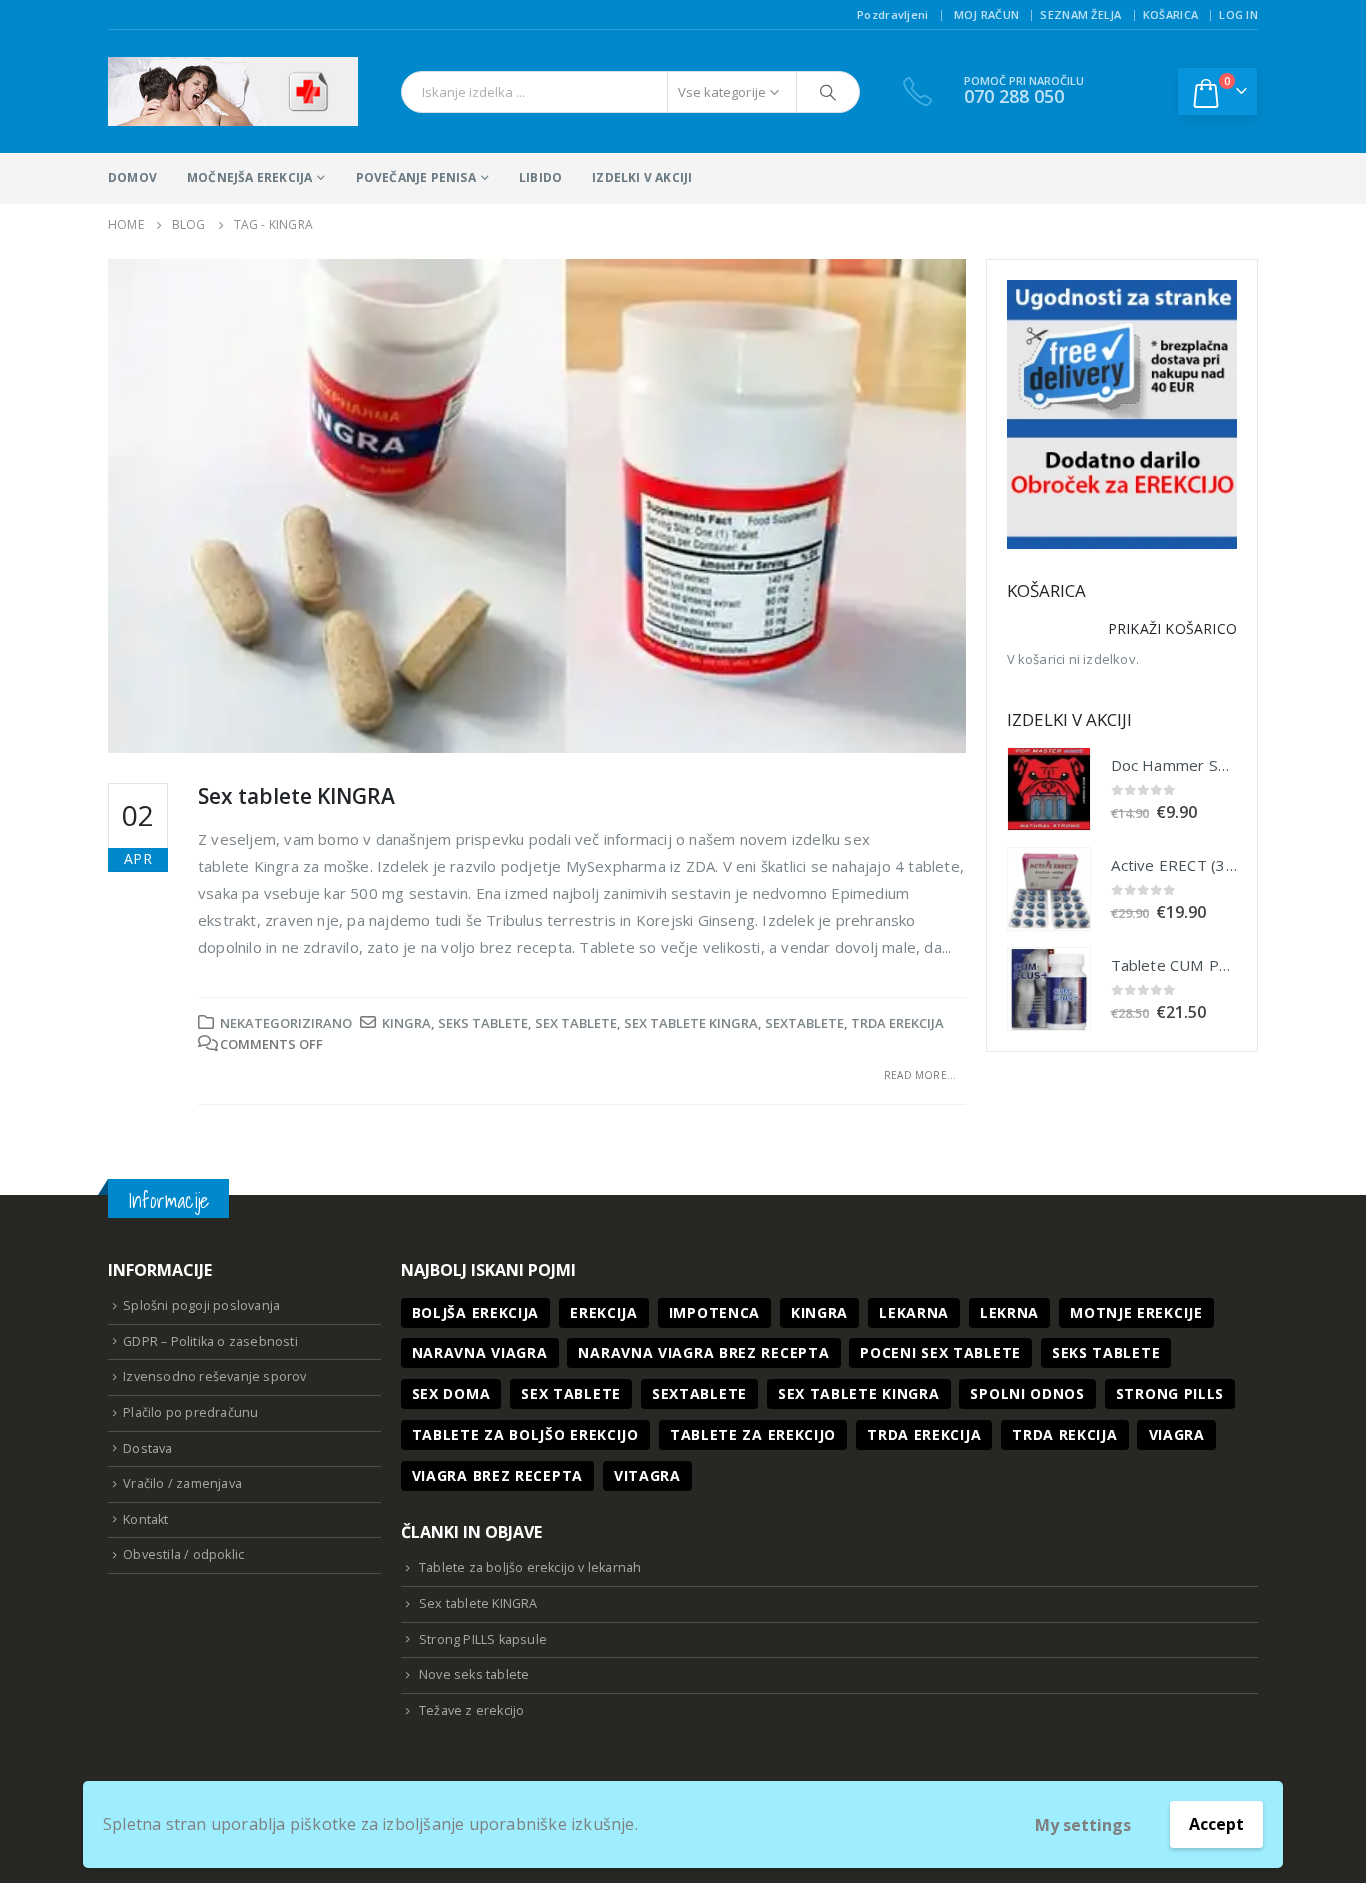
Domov (132, 177)
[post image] (537, 506)
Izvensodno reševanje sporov (214, 1376)
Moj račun (986, 14)
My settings (1083, 1825)
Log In (1238, 14)
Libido (540, 177)
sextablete (804, 1023)
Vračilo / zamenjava (182, 1483)
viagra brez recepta (497, 1475)
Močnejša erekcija (249, 177)
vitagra (647, 1475)
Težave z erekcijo (471, 1710)
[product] (1049, 789)
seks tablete (483, 1023)
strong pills (1170, 1393)
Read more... (920, 1075)
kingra (406, 1023)
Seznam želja (1080, 14)
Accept (1216, 1824)
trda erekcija (897, 1023)
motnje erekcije (1136, 1312)
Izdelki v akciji (642, 177)
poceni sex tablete (940, 1352)
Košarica (1170, 14)
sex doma (451, 1393)
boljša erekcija (476, 1312)
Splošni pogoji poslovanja (201, 1305)
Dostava (147, 1448)
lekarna (914, 1312)
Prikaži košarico (1172, 628)
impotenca (714, 1312)
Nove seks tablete (474, 1674)
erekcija (604, 1312)
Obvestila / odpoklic (183, 1554)
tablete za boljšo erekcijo (525, 1434)
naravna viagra (480, 1352)
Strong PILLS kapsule (483, 1639)
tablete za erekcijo (753, 1434)
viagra (1177, 1434)
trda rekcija (1064, 1434)
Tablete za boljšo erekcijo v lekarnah (530, 1567)
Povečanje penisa (416, 177)
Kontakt (145, 1519)
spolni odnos (1027, 1393)
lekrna (1009, 1312)
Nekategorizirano (286, 1023)
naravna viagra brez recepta (703, 1352)
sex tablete (576, 1023)
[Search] (828, 92)
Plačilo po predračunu (190, 1412)
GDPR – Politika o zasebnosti (210, 1341)
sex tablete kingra (691, 1023)
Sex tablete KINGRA (296, 796)
